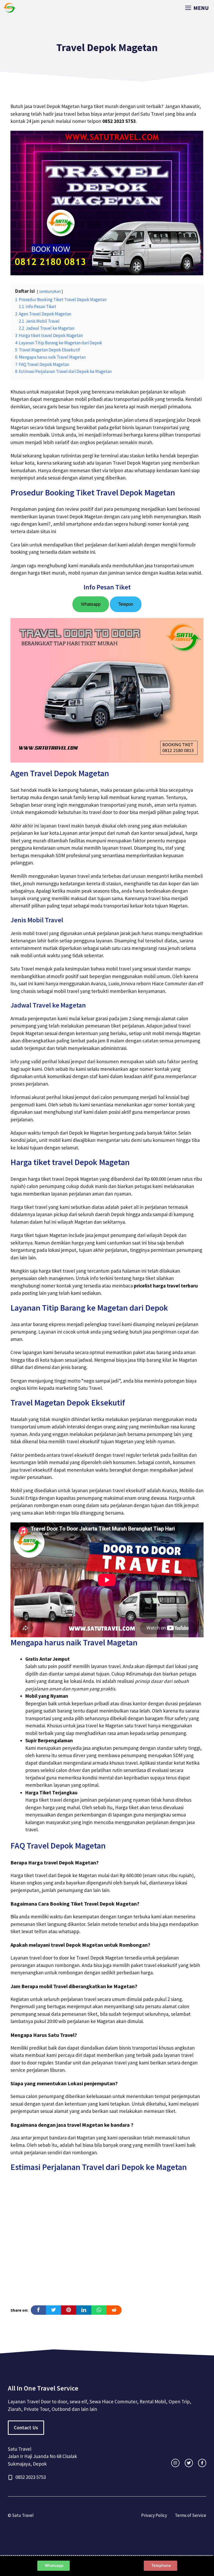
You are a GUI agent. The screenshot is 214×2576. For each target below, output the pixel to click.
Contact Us (26, 2428)
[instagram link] (175, 2463)
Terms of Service (191, 2515)
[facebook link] (202, 2463)
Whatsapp (91, 604)
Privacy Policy (154, 2515)
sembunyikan (50, 291)
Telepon (126, 604)
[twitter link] (189, 2463)
